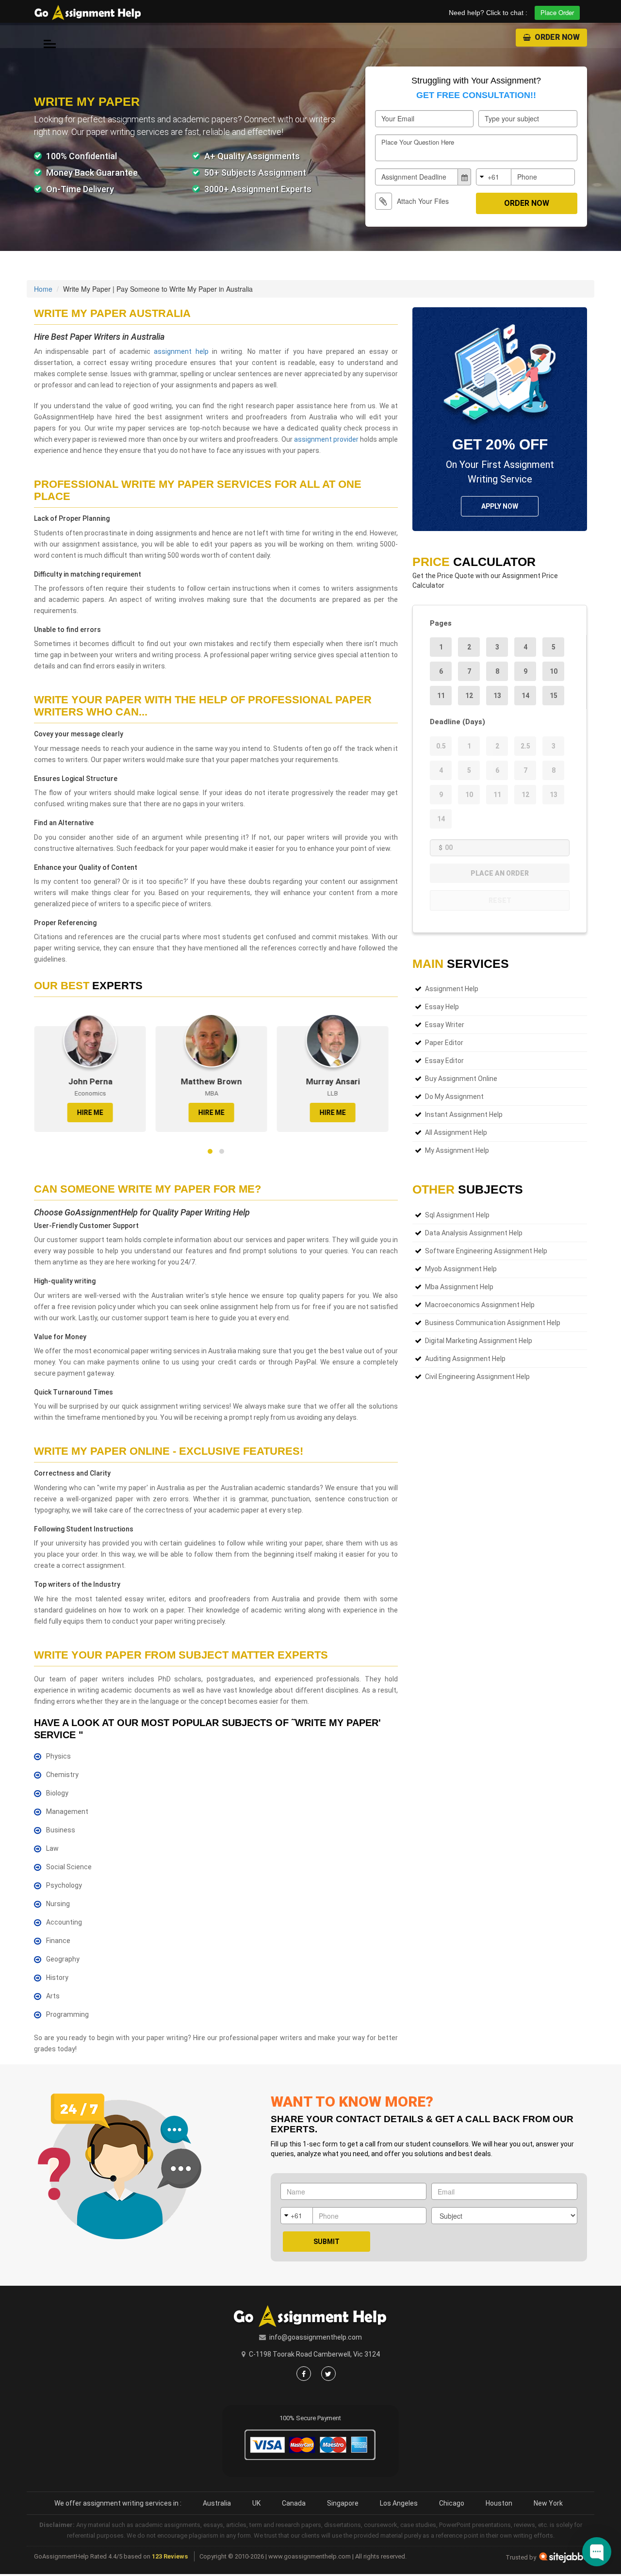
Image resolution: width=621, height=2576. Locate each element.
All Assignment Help (456, 1132)
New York (548, 2503)
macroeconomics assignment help (480, 1305)
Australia (217, 2503)
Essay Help (442, 1007)
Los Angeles (399, 2503)
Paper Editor (444, 1043)
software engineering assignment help (486, 1251)
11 (441, 696)
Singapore (343, 2503)
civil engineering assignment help (477, 1377)
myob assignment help (461, 1269)
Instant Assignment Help (464, 1114)
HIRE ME (90, 1113)
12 (469, 696)
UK (256, 2503)
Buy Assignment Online (461, 1079)
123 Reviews (170, 2556)
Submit (327, 2242)
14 (525, 696)
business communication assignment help (493, 1323)
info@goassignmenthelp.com (316, 2337)
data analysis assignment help (474, 1233)
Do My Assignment (454, 1097)
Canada (294, 2503)
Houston (499, 2503)
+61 (493, 177)
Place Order (557, 12)
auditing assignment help (465, 1359)
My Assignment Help (457, 1150)
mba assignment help (459, 1287)
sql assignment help (457, 1215)
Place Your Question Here (418, 142)
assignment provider (326, 439)
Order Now (556, 37)
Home (43, 289)
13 (497, 696)
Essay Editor (444, 1061)
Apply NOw (500, 506)
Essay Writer (445, 1025)
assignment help (181, 351)
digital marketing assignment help (479, 1341)
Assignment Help (452, 989)
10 (554, 671)
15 (554, 696)
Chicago (452, 2503)
